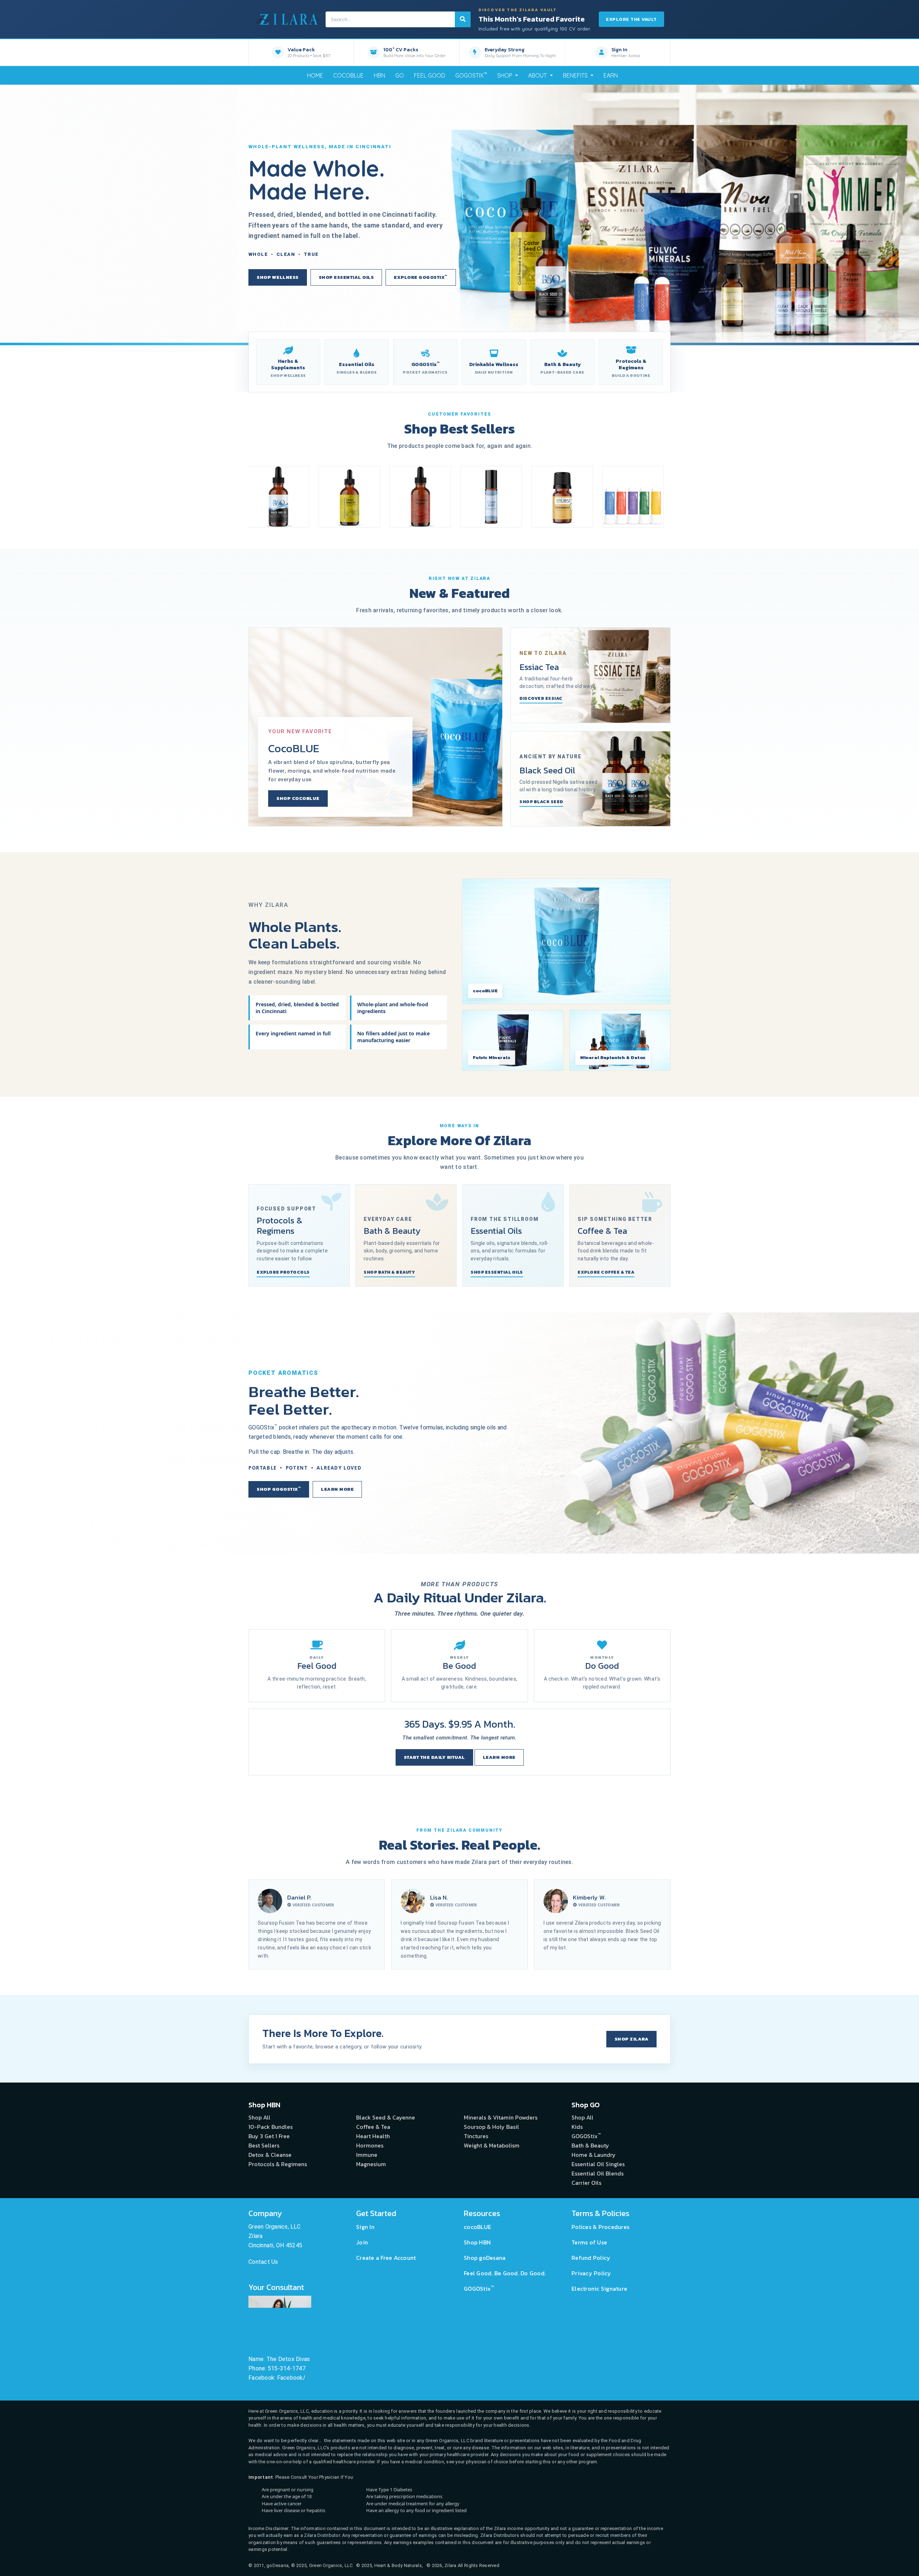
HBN (379, 75)
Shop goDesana (485, 2258)
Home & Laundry (594, 2155)
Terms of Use (589, 2242)
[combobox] (398, 19)
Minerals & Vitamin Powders (501, 2117)
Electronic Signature (599, 2289)
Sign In (365, 2227)
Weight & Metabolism (492, 2145)
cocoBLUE (348, 75)
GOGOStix (471, 75)
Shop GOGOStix (279, 1489)
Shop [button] (505, 75)
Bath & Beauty (590, 2145)
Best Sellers (264, 2145)
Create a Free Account (386, 2258)
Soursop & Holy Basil (491, 2127)
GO (400, 75)
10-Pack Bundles (270, 2127)
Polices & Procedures (600, 2227)
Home (315, 75)
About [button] (538, 75)
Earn (611, 75)
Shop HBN (477, 2242)
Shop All (259, 2117)
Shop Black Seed (541, 802)
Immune (367, 2155)
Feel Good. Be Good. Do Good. (505, 2273)
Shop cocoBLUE (298, 798)
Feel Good (430, 75)
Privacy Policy (591, 2273)
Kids (577, 2127)
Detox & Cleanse (270, 2155)
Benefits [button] (576, 75)
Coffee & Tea (373, 2127)
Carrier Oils (586, 2183)
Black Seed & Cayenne (386, 2117)
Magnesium (371, 2164)
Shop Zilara (632, 2039)
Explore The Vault (631, 19)
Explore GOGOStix (421, 277)
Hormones (370, 2145)
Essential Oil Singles (598, 2164)
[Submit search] (463, 19)
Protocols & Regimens (278, 2164)
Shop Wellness (278, 277)
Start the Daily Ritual (434, 1757)
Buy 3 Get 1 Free (269, 2136)
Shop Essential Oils (346, 277)
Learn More (337, 1489)
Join (362, 2242)
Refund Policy (591, 2258)
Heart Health (373, 2136)
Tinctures (476, 2136)
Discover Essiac (541, 698)
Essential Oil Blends (598, 2173)
